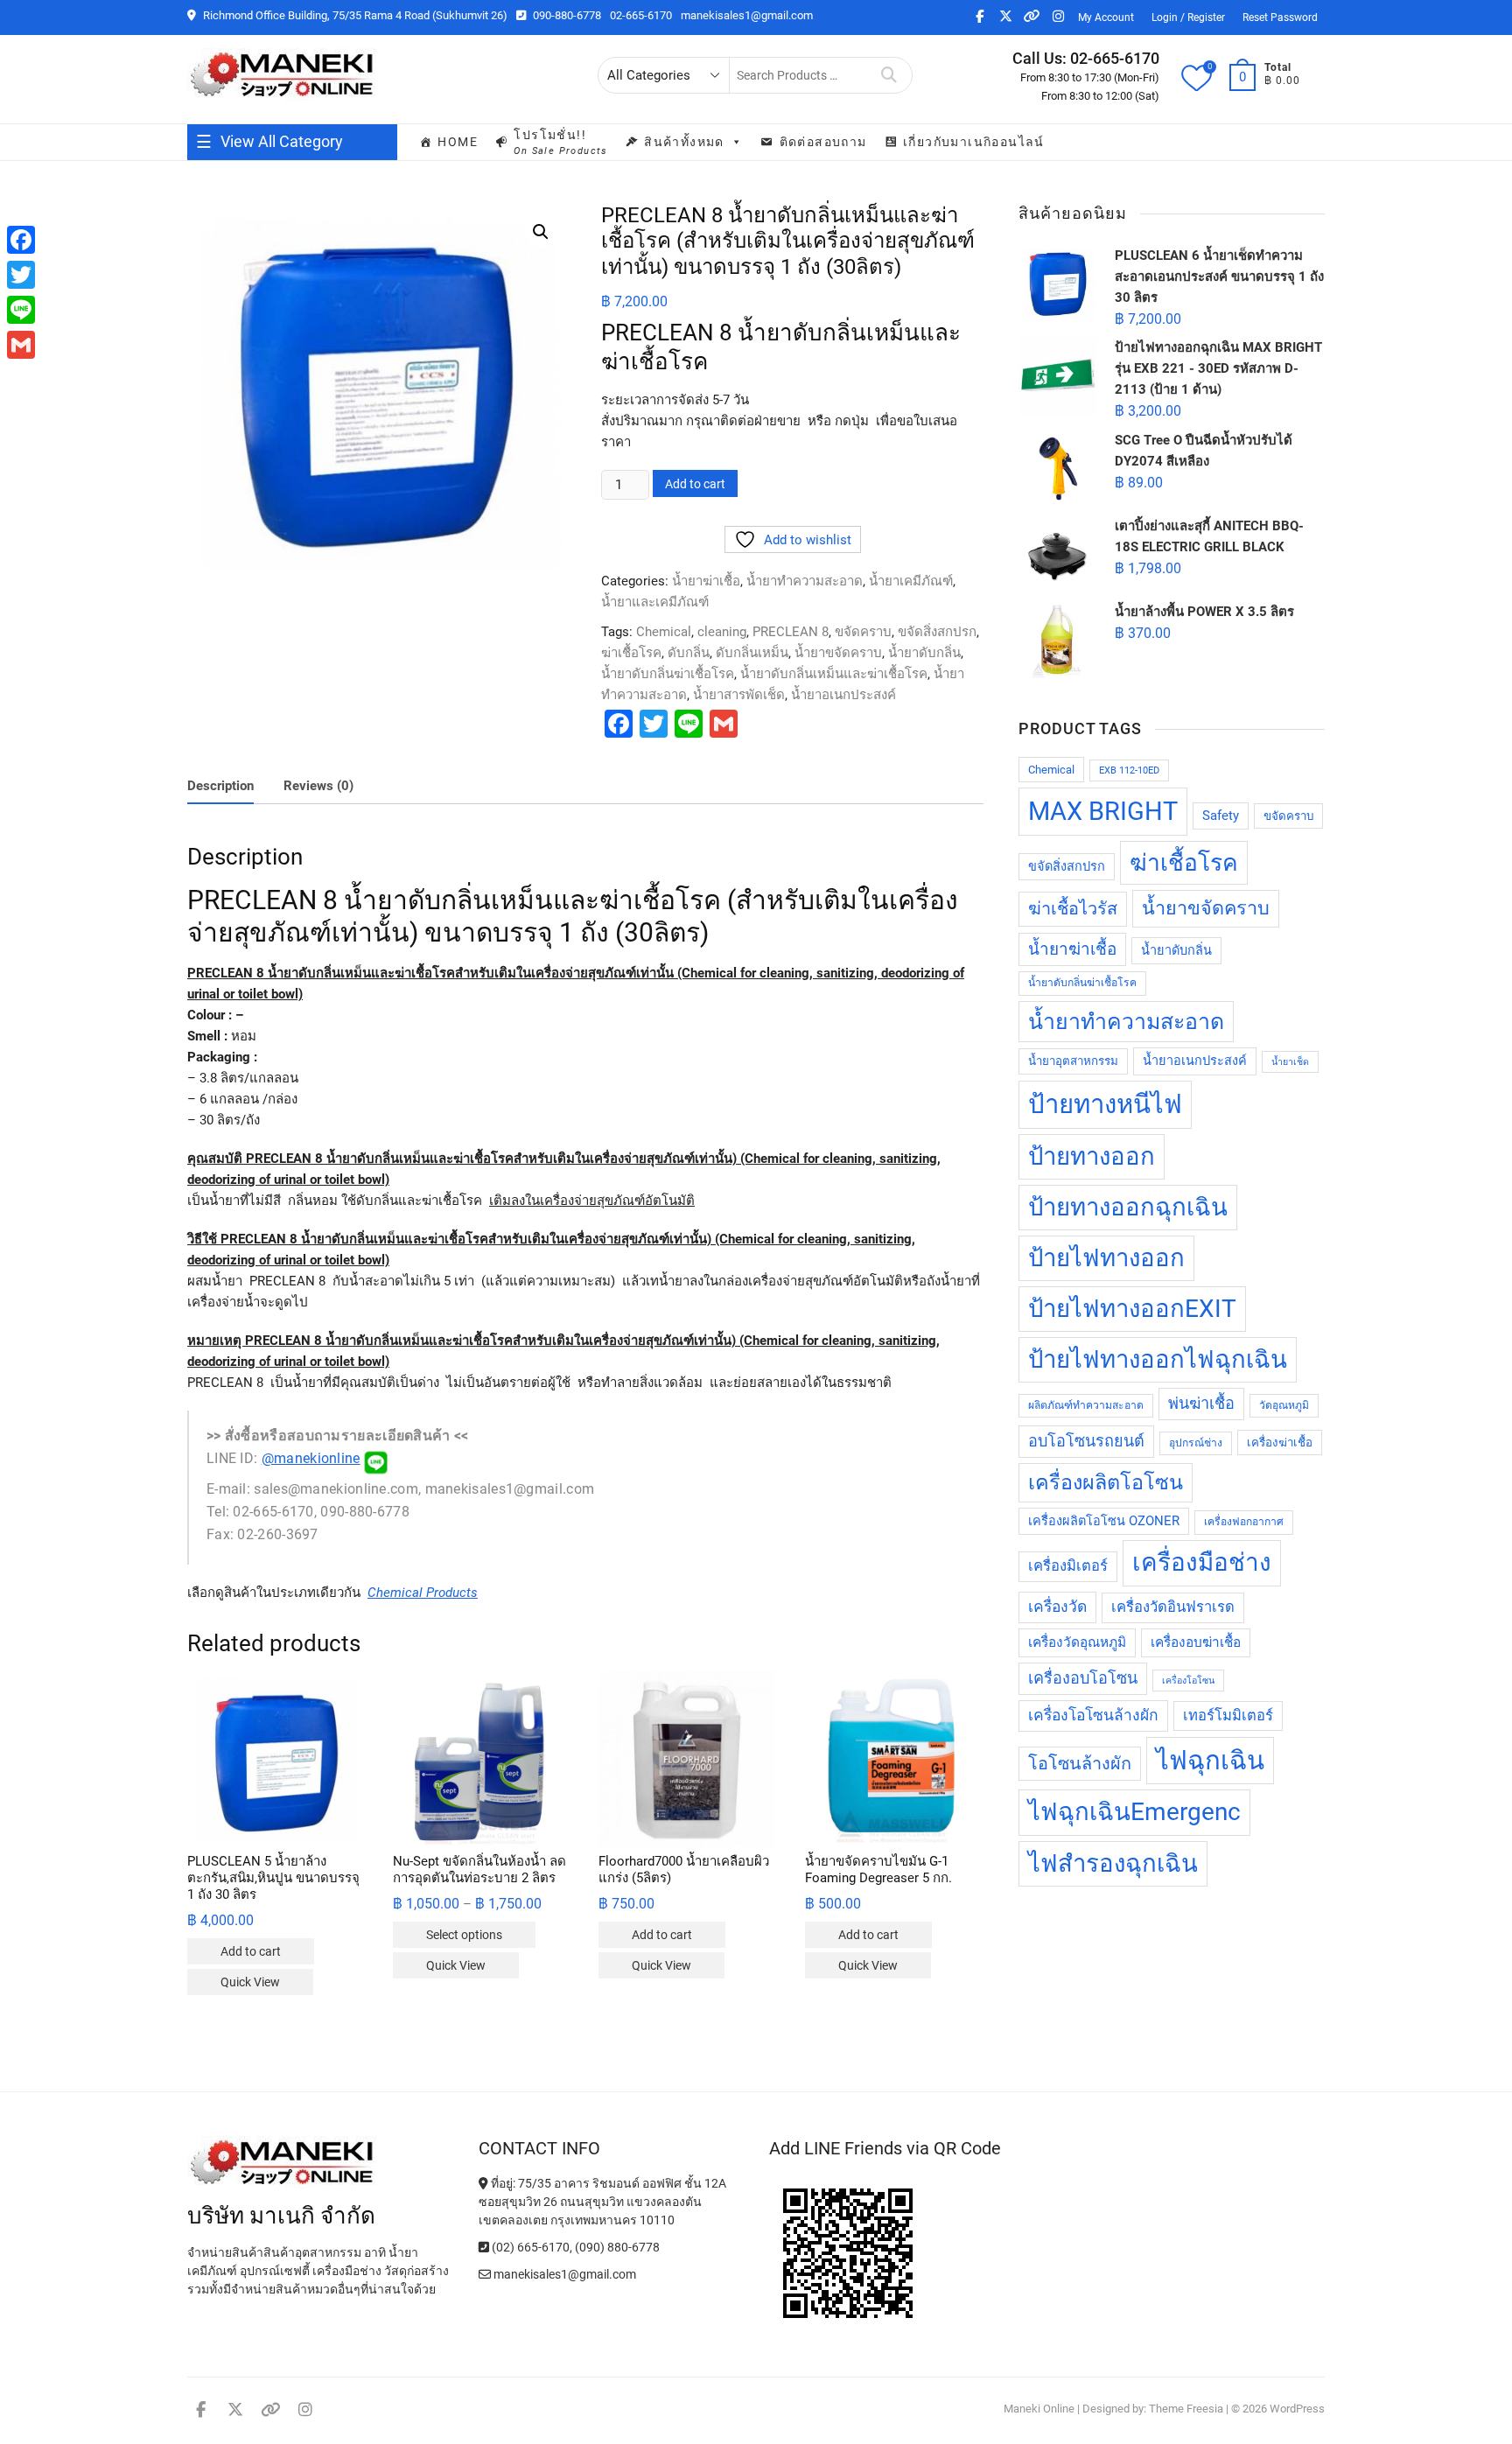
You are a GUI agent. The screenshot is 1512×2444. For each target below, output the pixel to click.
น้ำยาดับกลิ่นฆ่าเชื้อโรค (668, 674)
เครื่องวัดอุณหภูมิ (1077, 1642)
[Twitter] (21, 275)
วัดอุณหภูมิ (1284, 1405)
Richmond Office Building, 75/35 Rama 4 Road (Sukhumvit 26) (354, 15)
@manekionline (311, 1458)
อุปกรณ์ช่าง (1196, 1443)
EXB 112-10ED (1129, 770)
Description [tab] (220, 786)
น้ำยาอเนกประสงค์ (843, 695)
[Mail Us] (486, 2274)
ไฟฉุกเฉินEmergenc (1134, 1812)
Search (889, 75)
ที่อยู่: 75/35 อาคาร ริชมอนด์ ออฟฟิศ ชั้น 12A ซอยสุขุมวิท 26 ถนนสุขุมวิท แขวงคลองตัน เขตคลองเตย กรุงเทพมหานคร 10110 (602, 2202)
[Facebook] (21, 240)
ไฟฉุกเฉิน (1210, 1761)
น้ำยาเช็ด (1290, 1062)
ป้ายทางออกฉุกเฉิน (1128, 1207)
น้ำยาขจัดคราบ (838, 653)
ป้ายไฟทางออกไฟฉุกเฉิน (1158, 1359)
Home (458, 142)
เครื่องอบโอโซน (1083, 1678)
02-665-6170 (641, 15)
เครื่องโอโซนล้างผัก (1093, 1715)
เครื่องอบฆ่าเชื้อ (1196, 1642)
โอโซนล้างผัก (1080, 1764)
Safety (1221, 816)
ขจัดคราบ (863, 632)
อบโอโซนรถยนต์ (1086, 1441)
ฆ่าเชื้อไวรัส (1073, 909)
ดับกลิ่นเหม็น (752, 653)
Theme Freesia (1186, 2409)
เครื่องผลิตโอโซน (1106, 1482)
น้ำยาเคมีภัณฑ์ (911, 581)
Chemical (664, 632)
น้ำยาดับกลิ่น (924, 653)
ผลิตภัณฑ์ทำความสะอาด (1086, 1405)
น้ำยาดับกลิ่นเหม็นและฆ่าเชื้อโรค (834, 674)
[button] (541, 232)
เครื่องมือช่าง (1202, 1562)
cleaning (722, 632)
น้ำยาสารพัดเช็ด (739, 695)
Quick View (250, 1982)
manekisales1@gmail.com (747, 15)
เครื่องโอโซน (1188, 1681)
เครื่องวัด (1057, 1607)
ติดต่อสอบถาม (823, 142)
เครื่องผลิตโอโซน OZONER (1104, 1521)
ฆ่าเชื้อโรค (631, 653)
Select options (464, 1935)
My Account (1106, 18)
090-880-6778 (566, 15)
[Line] (21, 310)
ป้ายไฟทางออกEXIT (1132, 1309)
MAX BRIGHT (1103, 811)
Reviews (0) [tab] (318, 786)
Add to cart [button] (251, 1951)
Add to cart (695, 484)
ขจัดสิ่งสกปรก (937, 632)
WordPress (1297, 2409)
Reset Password (1280, 18)
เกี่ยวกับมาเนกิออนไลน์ (974, 142)
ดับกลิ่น (689, 653)
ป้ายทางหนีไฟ (1105, 1104)
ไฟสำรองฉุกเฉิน (1113, 1863)
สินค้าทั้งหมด (684, 142)
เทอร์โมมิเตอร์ (1228, 1716)
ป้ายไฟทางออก (1106, 1258)
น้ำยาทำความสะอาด (805, 581)
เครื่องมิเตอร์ (1068, 1566)
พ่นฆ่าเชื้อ (1201, 1403)
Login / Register (1188, 18)
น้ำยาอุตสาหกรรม (1073, 1061)
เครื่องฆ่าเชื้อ (1280, 1443)
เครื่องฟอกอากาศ (1244, 1522)
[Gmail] (21, 345)
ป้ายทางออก (1092, 1156)
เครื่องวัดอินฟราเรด (1173, 1607)
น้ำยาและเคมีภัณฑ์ (655, 602)
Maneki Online (1039, 2409)
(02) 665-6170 (529, 2247)
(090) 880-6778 (617, 2247)
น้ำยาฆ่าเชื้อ (706, 581)
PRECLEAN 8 (791, 632)
